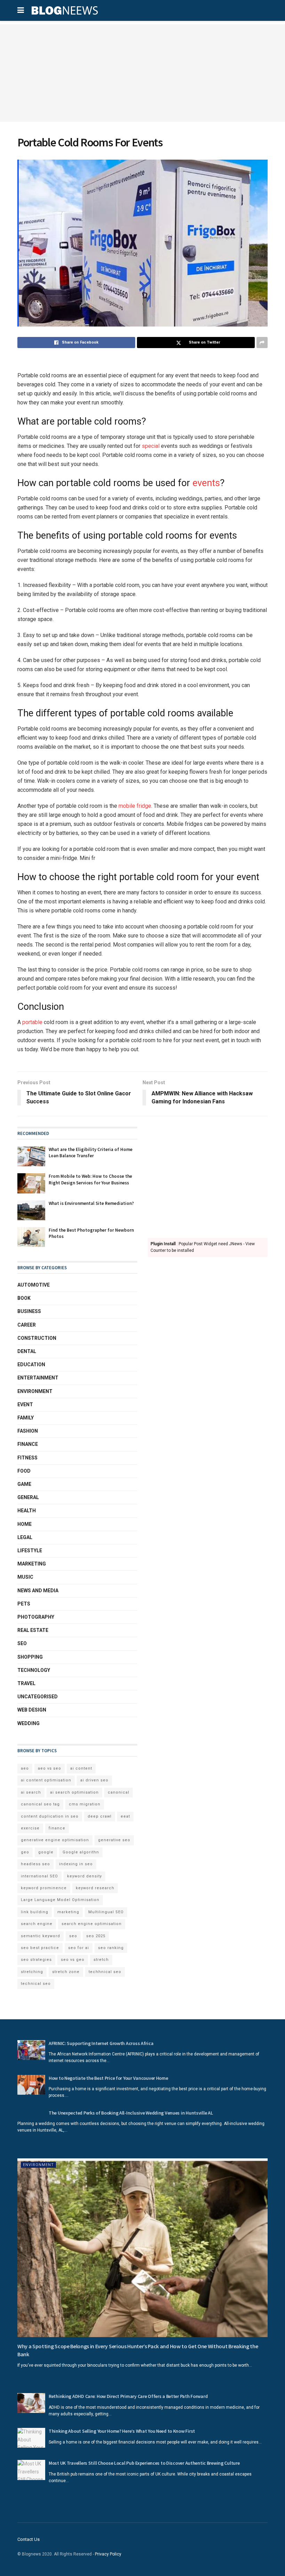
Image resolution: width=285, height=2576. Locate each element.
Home (25, 1524)
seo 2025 (96, 1936)
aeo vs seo (50, 1768)
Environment (35, 1391)
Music (25, 1577)
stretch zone (66, 1972)
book (24, 1298)
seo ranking (111, 1948)
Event (25, 1404)
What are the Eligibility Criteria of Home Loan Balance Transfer (91, 1153)
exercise (30, 1828)
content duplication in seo (50, 1816)
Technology (34, 1670)
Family (26, 1418)
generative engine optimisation (55, 1840)
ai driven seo (94, 1780)
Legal (25, 1537)
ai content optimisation (46, 1780)
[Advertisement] (142, 73)
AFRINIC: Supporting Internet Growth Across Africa (101, 2043)
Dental (27, 1351)
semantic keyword (40, 1936)
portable (32, 1022)
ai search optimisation (74, 1792)
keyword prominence (44, 1888)
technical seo (36, 1984)
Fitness (27, 1458)
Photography (36, 1617)
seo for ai (79, 1948)
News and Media (38, 1591)
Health (27, 1511)
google (46, 1852)
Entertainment (38, 1378)
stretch (101, 1960)
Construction (37, 1338)
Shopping (30, 1657)
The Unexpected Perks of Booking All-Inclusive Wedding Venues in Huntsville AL (131, 2113)
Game (24, 1484)
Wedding (28, 1723)
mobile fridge (135, 806)
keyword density (84, 1876)
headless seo (35, 1864)
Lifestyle (30, 1551)
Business (29, 1311)
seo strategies (36, 1960)
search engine (37, 1924)
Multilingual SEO (106, 1912)
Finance (28, 1444)
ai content (81, 1768)
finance (57, 1828)
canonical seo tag (40, 1804)
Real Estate (33, 1630)
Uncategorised (38, 1697)
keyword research (95, 1888)
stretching (32, 1972)
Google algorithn (81, 1852)
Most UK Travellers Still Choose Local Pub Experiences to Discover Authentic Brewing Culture (144, 2463)
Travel (26, 1683)
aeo (25, 1768)
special (150, 446)
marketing (68, 1912)
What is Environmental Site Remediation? (91, 1203)
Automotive (34, 1285)
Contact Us (28, 2539)
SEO (22, 1643)
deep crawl (100, 1816)
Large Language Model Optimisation (60, 1900)
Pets (24, 1604)
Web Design (32, 1710)
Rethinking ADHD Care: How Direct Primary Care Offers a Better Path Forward (128, 2396)
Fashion (28, 1431)
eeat (125, 1816)
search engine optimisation (92, 1924)
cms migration (85, 1804)
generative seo (114, 1840)
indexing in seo (76, 1864)
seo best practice (40, 1948)
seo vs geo (73, 1960)
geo (25, 1852)
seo (73, 1936)
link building (35, 1912)
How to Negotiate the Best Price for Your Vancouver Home (108, 2078)
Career (27, 1325)
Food (24, 1471)
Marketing (32, 1564)
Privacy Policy (108, 2554)
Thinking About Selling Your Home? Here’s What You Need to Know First (122, 2431)
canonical (119, 1792)
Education (31, 1365)
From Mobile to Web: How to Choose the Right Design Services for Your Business (90, 1179)
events (206, 483)
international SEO (39, 1876)
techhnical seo (105, 1972)
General (28, 1497)
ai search (31, 1792)
